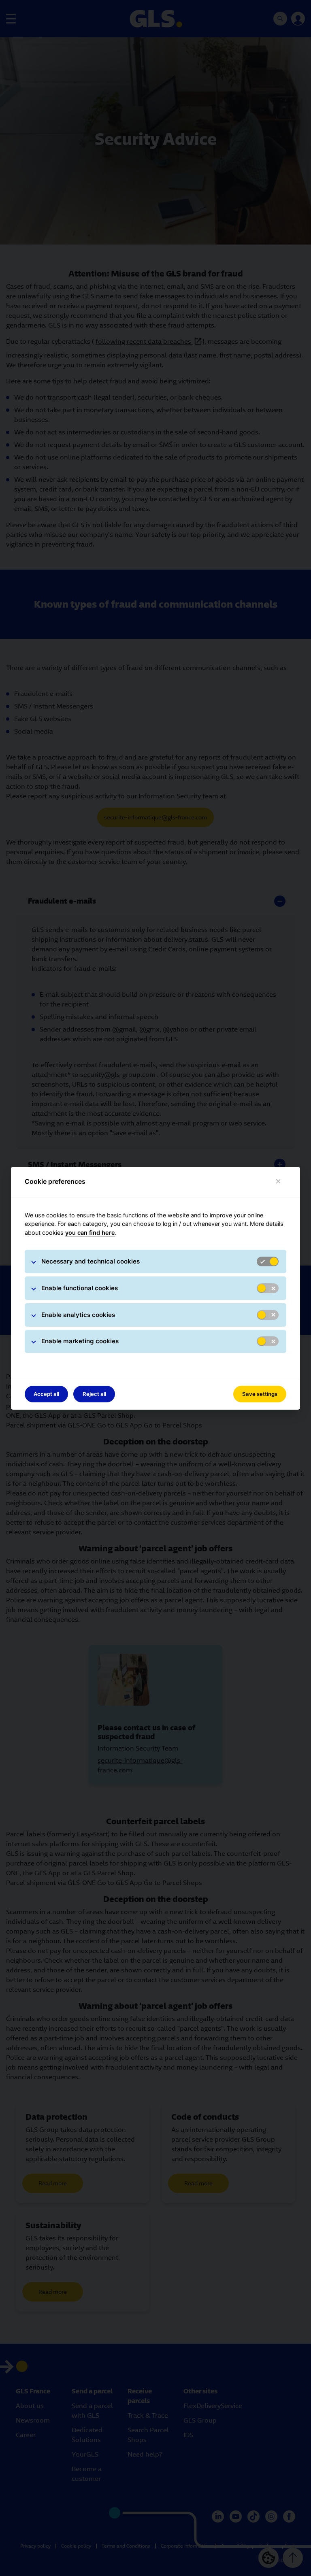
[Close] (278, 1182)
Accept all (46, 1394)
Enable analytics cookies (78, 1315)
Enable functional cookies (80, 1288)
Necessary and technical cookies (91, 1261)
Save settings (260, 1394)
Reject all (94, 1394)
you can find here (90, 1233)
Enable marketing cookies (80, 1341)
